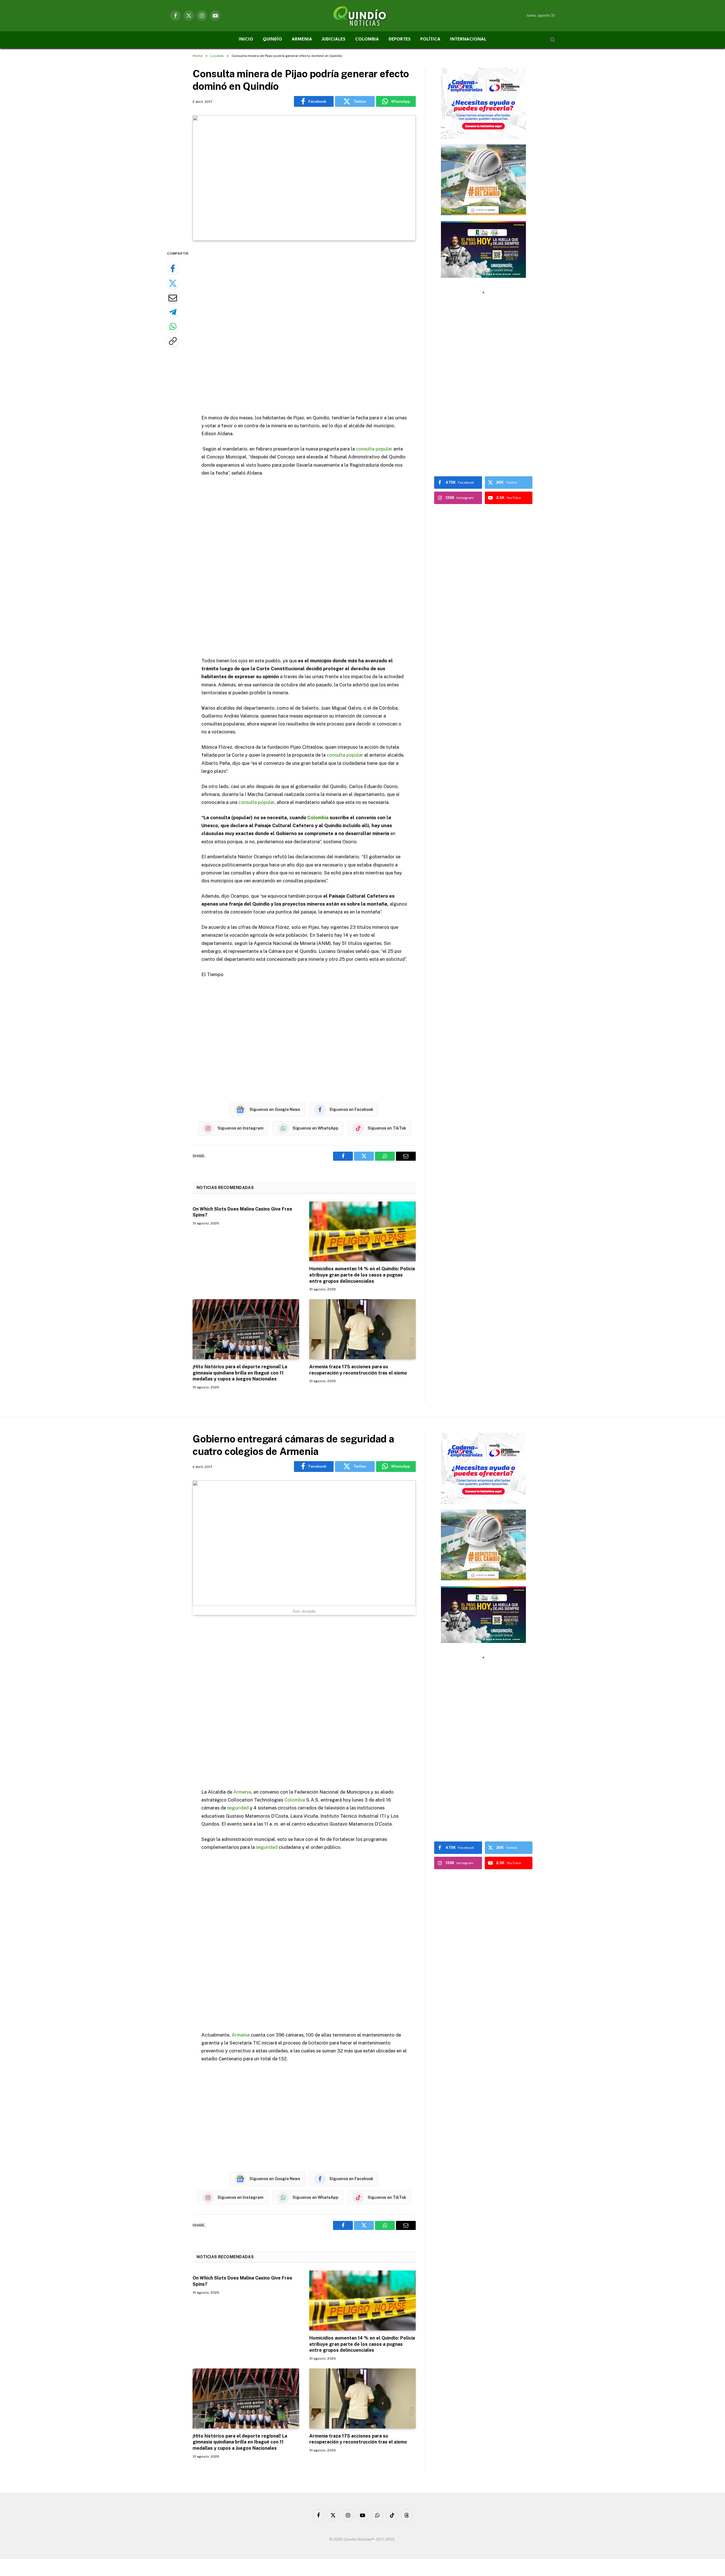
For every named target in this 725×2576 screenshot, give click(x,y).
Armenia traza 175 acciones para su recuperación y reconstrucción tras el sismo (358, 1370)
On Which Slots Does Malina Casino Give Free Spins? (242, 1212)
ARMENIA (302, 40)
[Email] (173, 298)
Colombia (318, 818)
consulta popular (374, 449)
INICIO (246, 40)
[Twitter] (173, 283)
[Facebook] (173, 269)
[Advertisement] (304, 328)
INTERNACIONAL (468, 40)
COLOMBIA (367, 40)
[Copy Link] (173, 341)
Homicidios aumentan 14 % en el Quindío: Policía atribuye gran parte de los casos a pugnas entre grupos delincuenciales (362, 1275)
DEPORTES (400, 40)
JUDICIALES (334, 40)
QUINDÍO (272, 40)
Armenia (242, 1792)
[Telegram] (173, 312)
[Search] (552, 40)
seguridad (238, 1808)
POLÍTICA (430, 40)
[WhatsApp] (173, 326)
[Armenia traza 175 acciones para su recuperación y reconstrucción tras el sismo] (362, 1329)
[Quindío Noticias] (362, 16)
